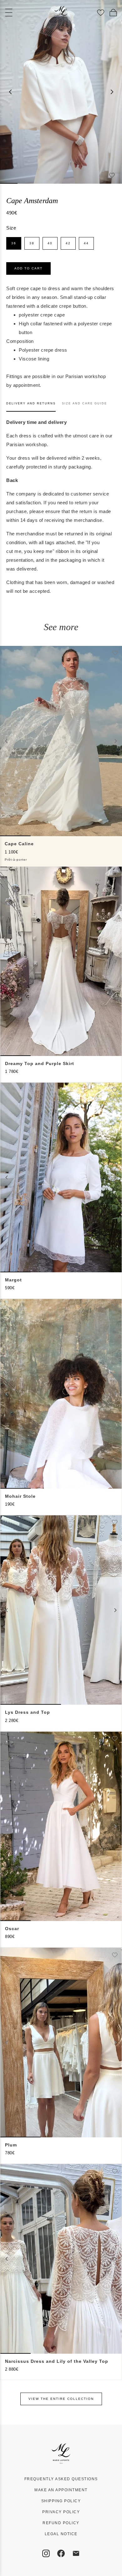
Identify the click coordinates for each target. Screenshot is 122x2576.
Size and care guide (84, 403)
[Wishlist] (101, 13)
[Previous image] (10, 92)
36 (14, 243)
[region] (61, 92)
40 (50, 243)
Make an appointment (61, 2490)
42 (68, 243)
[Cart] (113, 13)
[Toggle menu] (9, 13)
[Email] (76, 2553)
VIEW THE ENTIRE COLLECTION (61, 2399)
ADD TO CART (28, 268)
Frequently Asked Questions (61, 2479)
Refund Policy (61, 2523)
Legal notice (61, 2534)
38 (32, 243)
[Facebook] (61, 2553)
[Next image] (112, 92)
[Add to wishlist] (112, 175)
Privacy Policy (61, 2512)
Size (11, 228)
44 (86, 243)
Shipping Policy (61, 2501)
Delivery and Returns (31, 403)
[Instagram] (46, 2553)
